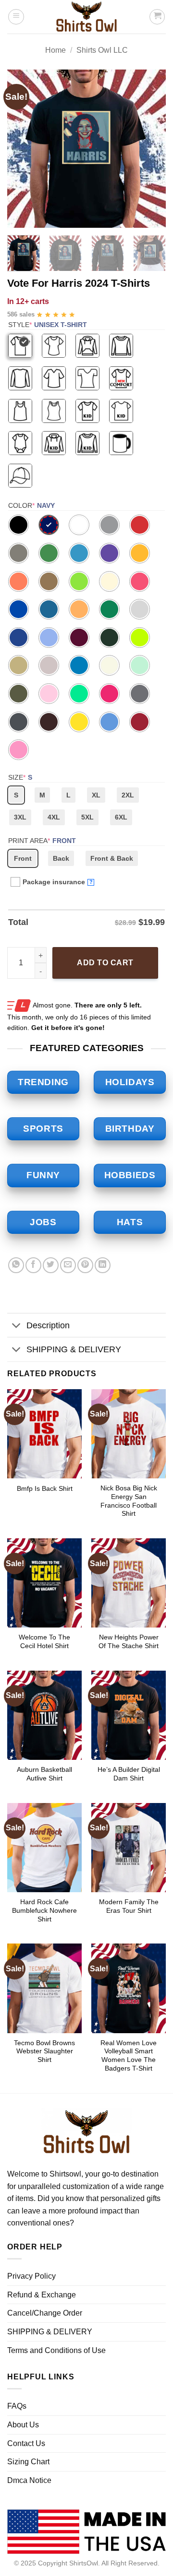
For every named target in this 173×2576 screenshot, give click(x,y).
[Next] (150, 149)
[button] (16, 17)
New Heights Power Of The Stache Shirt (129, 1642)
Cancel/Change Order (45, 2313)
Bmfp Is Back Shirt (45, 1489)
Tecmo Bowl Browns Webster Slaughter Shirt (44, 2051)
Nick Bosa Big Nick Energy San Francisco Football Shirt (129, 1501)
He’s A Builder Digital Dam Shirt (129, 1774)
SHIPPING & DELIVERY (74, 1349)
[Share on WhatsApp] (16, 1265)
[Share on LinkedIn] (103, 1265)
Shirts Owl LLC (102, 50)
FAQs (17, 2406)
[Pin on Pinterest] (85, 1265)
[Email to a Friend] (68, 1265)
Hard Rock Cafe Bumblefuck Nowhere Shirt (44, 1910)
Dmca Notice (29, 2480)
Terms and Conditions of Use (56, 2350)
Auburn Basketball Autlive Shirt (44, 1774)
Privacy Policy (31, 2276)
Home (56, 50)
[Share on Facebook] (33, 1265)
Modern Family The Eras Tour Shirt (129, 1906)
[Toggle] (17, 1326)
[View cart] (157, 17)
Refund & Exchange (42, 2295)
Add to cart (105, 963)
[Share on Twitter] (51, 1265)
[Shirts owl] (86, 17)
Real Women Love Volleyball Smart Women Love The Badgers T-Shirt (129, 2056)
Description (48, 1325)
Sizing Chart (28, 2462)
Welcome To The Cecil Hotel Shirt (44, 1642)
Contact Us (26, 2443)
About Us (23, 2425)
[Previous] (23, 149)
